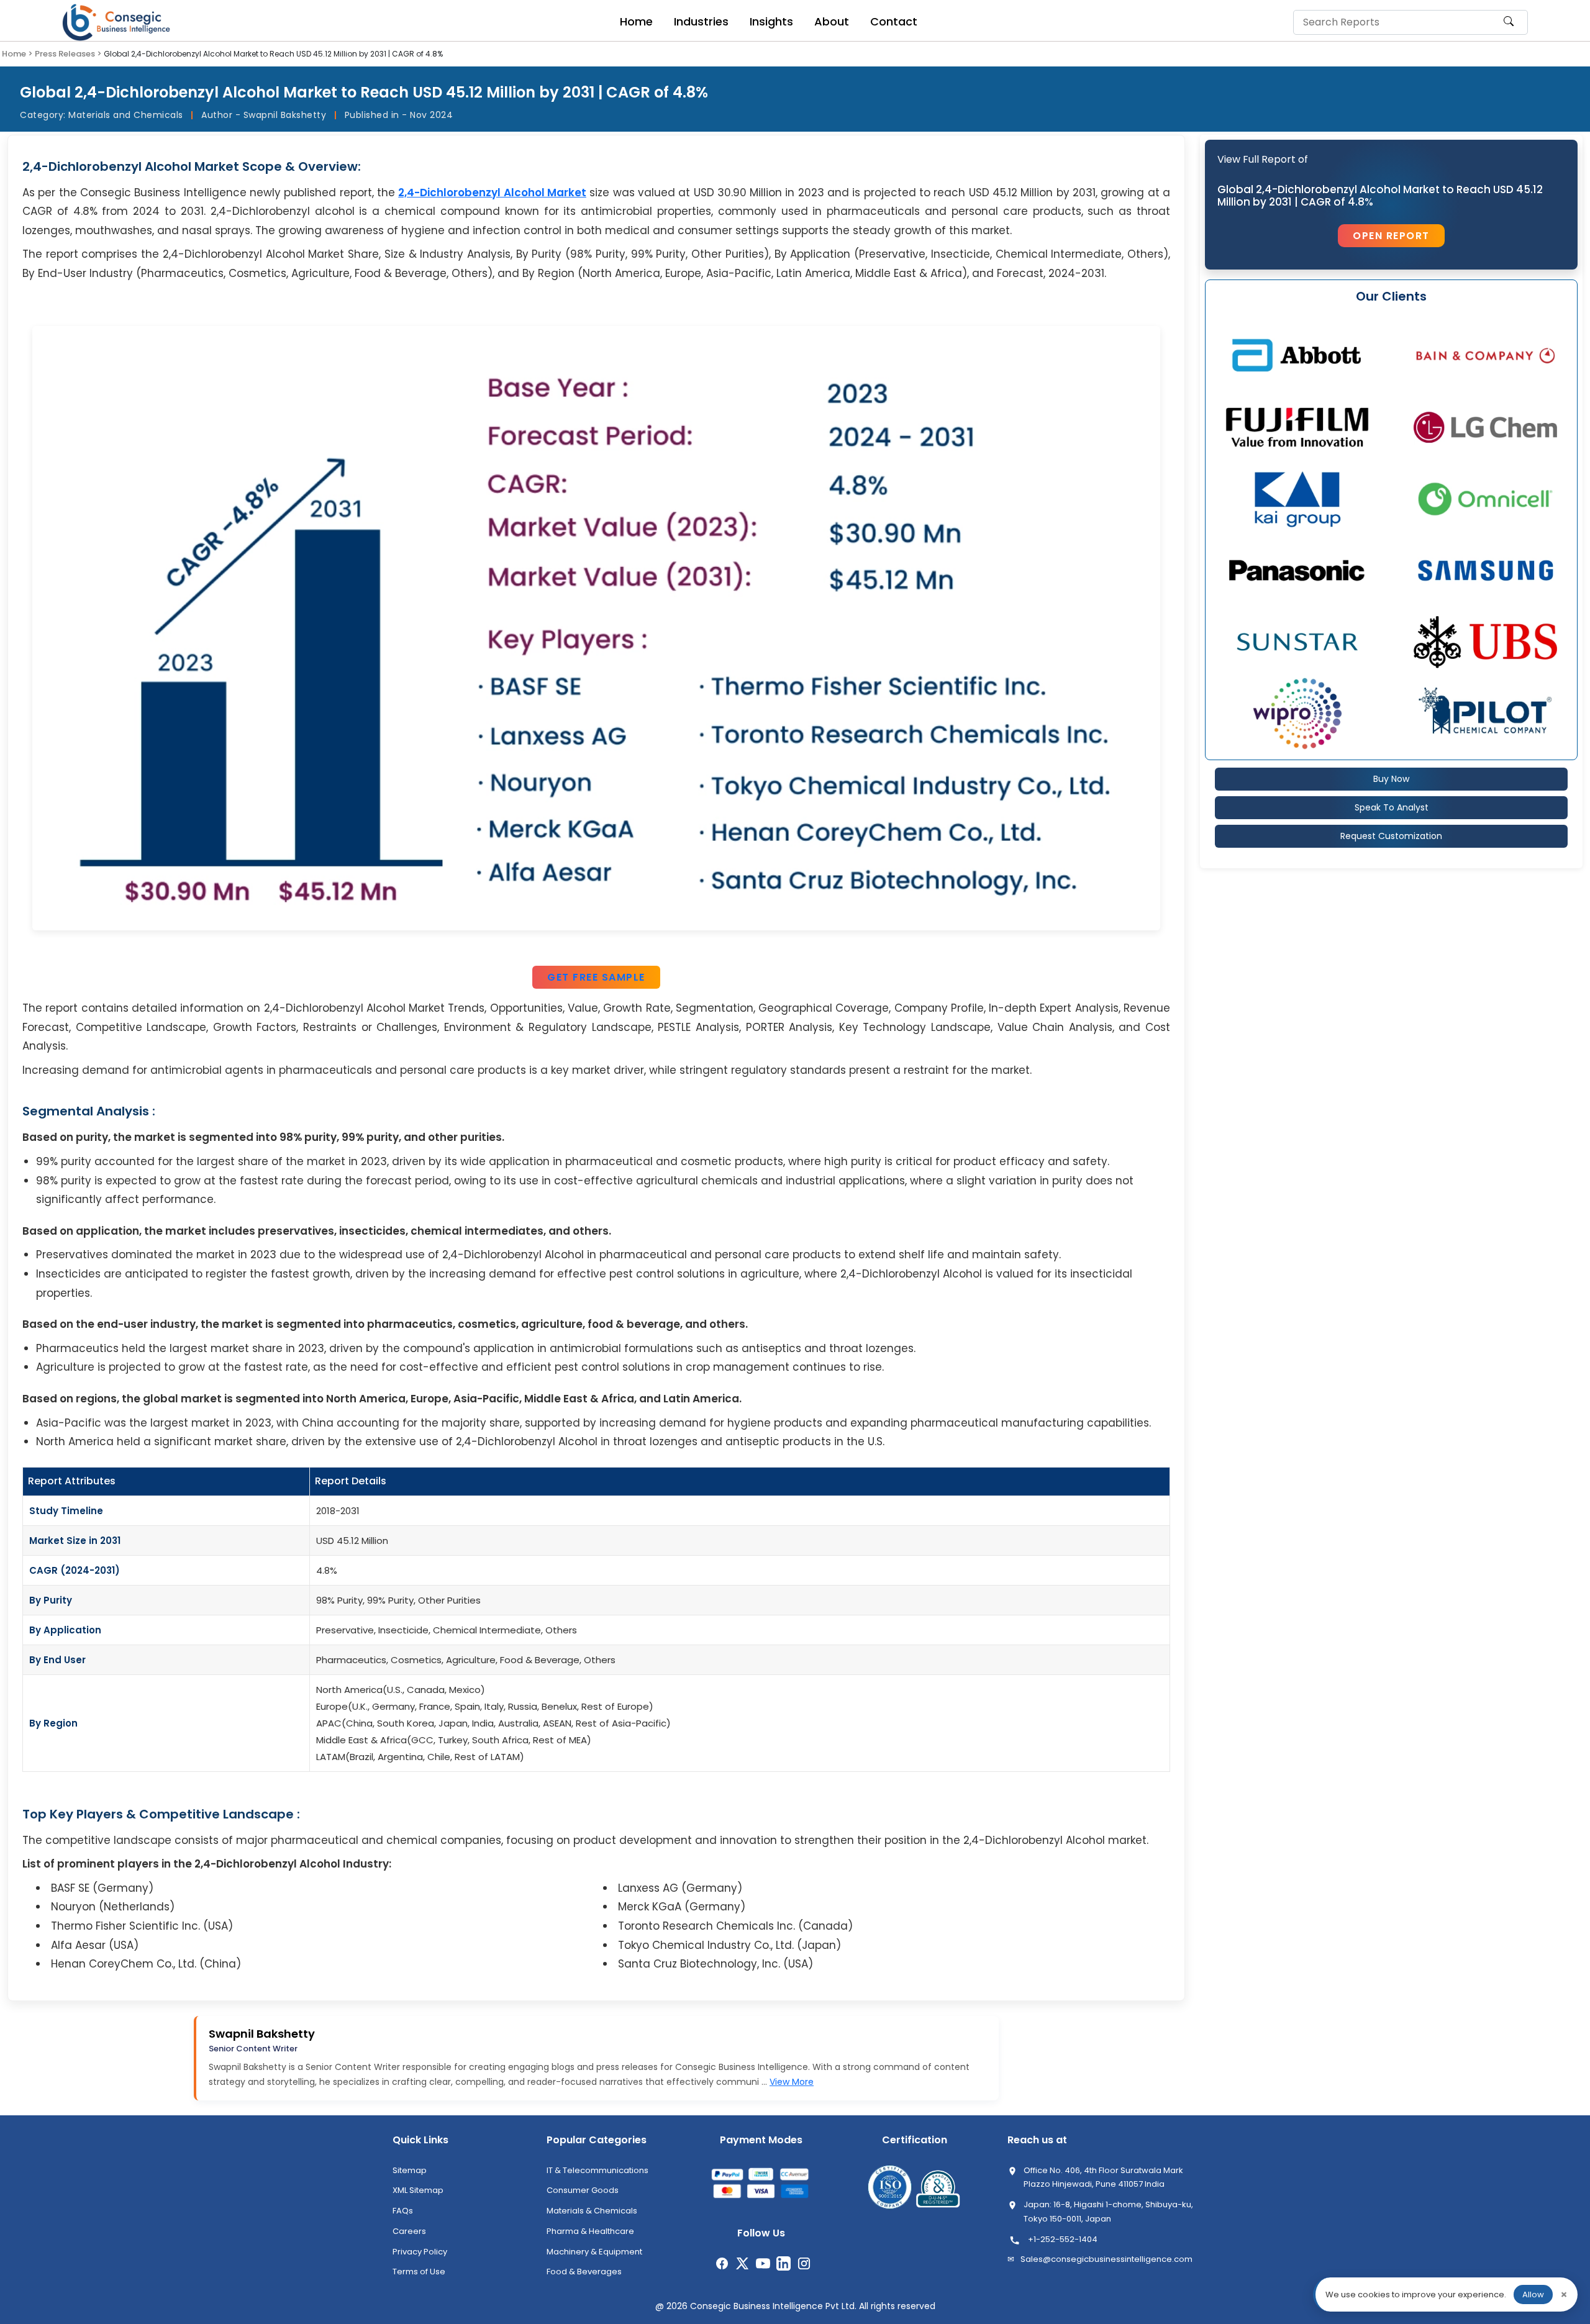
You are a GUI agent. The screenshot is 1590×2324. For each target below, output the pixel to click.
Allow (1533, 2294)
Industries (701, 21)
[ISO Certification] (890, 2189)
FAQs (403, 2211)
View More (792, 2082)
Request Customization (1391, 836)
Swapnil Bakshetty (262, 2034)
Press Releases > (68, 54)
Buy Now (1391, 779)
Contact (894, 21)
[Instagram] (804, 2263)
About (832, 21)
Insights (771, 21)
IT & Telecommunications (597, 2170)
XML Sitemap (418, 2190)
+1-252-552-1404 (1063, 2239)
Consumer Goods (583, 2190)
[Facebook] (722, 2263)
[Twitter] (743, 2263)
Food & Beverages (584, 2272)
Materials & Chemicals (592, 2211)
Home (636, 21)
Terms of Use (419, 2272)
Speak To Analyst (1392, 807)
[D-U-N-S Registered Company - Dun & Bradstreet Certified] (938, 2189)
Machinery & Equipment (594, 2252)
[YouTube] (763, 2263)
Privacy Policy (420, 2252)
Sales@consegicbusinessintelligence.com (1106, 2259)
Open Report (1391, 236)
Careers (409, 2231)
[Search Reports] (1509, 27)
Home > (17, 54)
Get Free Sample (596, 977)
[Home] (118, 22)
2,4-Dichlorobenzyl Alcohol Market (492, 193)
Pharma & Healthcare (590, 2231)
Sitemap (410, 2170)
